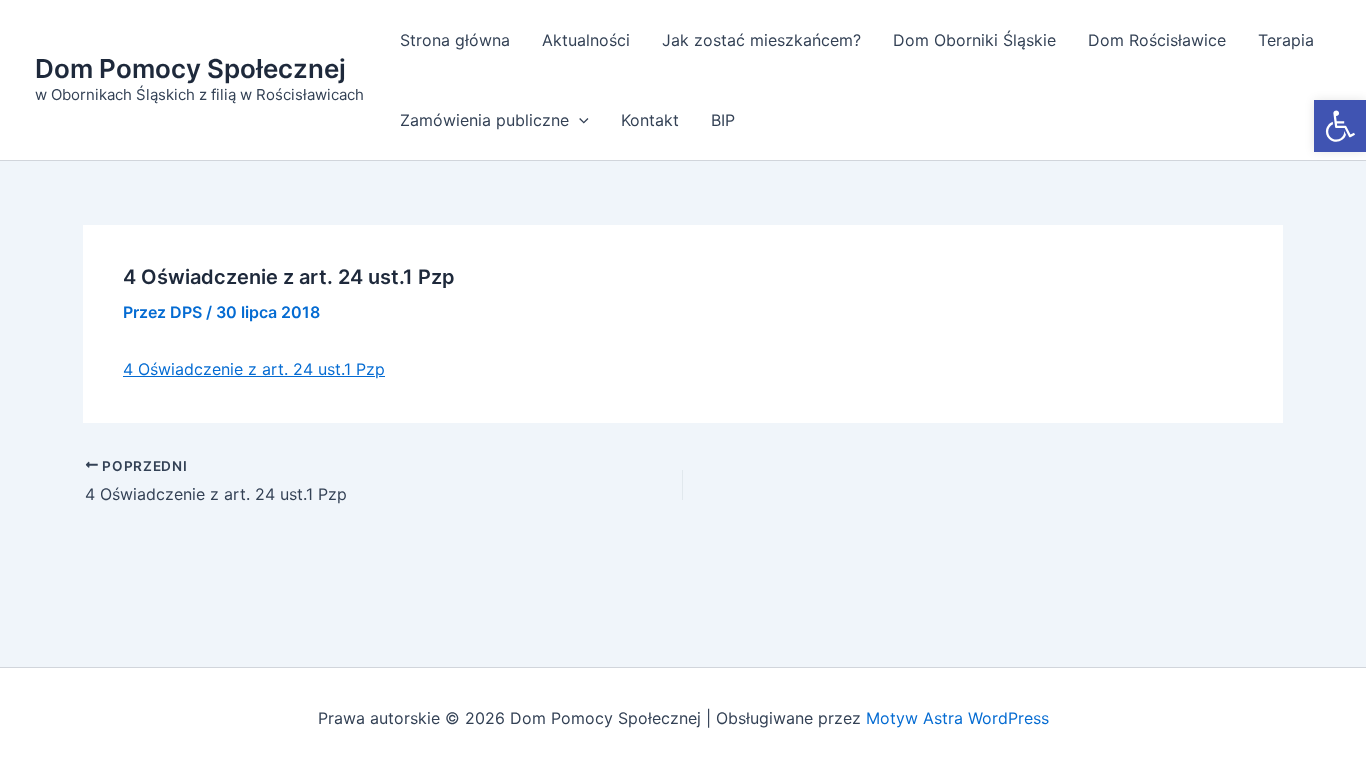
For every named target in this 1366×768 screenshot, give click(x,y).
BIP (723, 120)
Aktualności (586, 40)
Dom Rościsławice (1157, 40)
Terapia (1286, 40)
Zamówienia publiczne (484, 120)
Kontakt (650, 120)
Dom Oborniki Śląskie (974, 40)
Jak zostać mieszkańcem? (761, 40)
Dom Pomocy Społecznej (190, 68)
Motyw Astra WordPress (957, 718)
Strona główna (455, 40)
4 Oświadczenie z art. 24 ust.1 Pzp (254, 369)
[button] (1340, 126)
